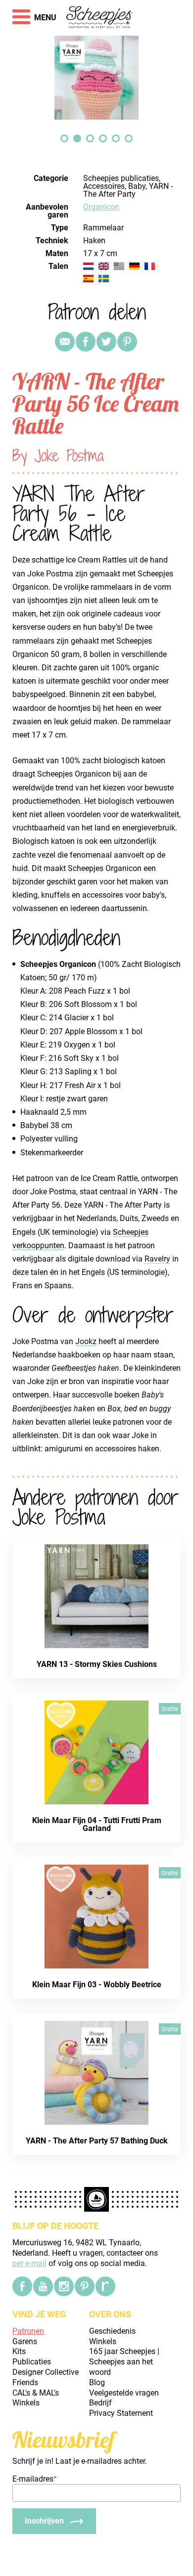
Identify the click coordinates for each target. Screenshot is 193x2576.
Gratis (170, 1709)
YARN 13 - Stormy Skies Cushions (97, 1664)
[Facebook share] (86, 342)
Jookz (86, 1341)
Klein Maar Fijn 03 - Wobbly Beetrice (97, 1985)
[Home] (100, 18)
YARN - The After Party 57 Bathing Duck (97, 2141)
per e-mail (29, 2263)
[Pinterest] (127, 342)
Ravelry (157, 1259)
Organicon (101, 207)
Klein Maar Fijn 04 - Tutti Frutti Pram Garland (97, 1824)
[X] (106, 342)
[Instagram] (64, 2286)
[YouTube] (43, 2286)
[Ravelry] (105, 2286)
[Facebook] (22, 2286)
